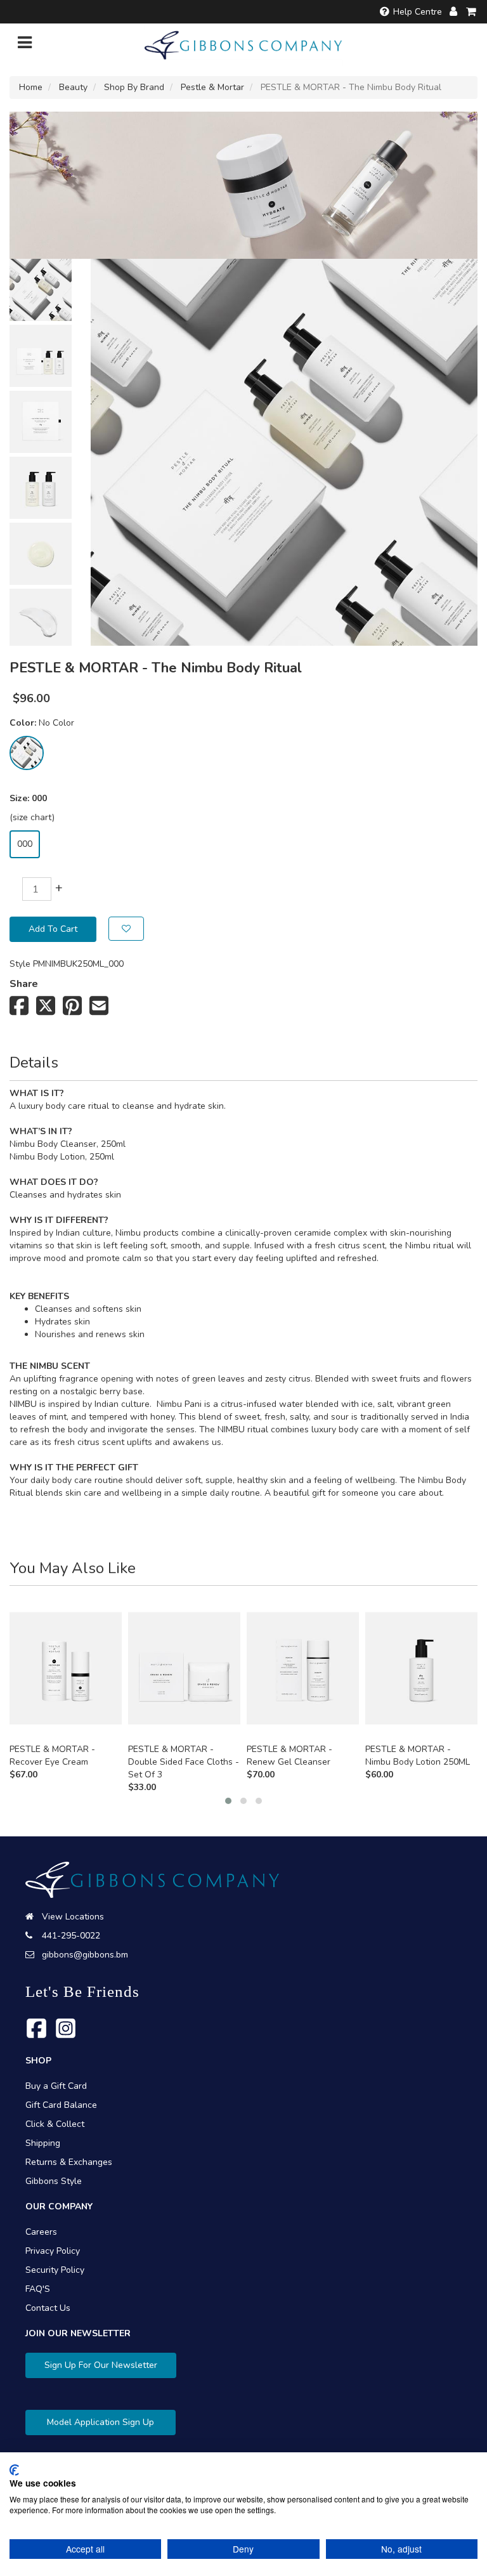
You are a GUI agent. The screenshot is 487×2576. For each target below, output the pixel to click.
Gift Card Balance (61, 2105)
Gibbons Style (54, 2181)
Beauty (73, 87)
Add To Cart (53, 929)
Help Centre (418, 12)
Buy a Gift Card (56, 2086)
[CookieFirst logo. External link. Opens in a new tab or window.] (14, 2470)
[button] (228, 1801)
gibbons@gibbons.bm (85, 1955)
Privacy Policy (53, 2251)
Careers (41, 2232)
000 (25, 844)
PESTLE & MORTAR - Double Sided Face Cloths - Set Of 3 (184, 1762)
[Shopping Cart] (472, 12)
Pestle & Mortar (212, 87)
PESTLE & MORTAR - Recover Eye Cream (52, 1755)
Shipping (43, 2143)
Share (24, 984)
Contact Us (48, 2308)
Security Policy (55, 2270)
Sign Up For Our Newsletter (101, 2365)
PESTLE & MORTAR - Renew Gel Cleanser (289, 1755)
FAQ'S (38, 2289)
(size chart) (32, 817)
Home (31, 87)
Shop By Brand (134, 87)
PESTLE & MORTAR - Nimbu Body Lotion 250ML (418, 1755)
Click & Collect (55, 2124)
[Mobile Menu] (25, 45)
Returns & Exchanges (69, 2162)
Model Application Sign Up (101, 2422)
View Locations (73, 1917)
